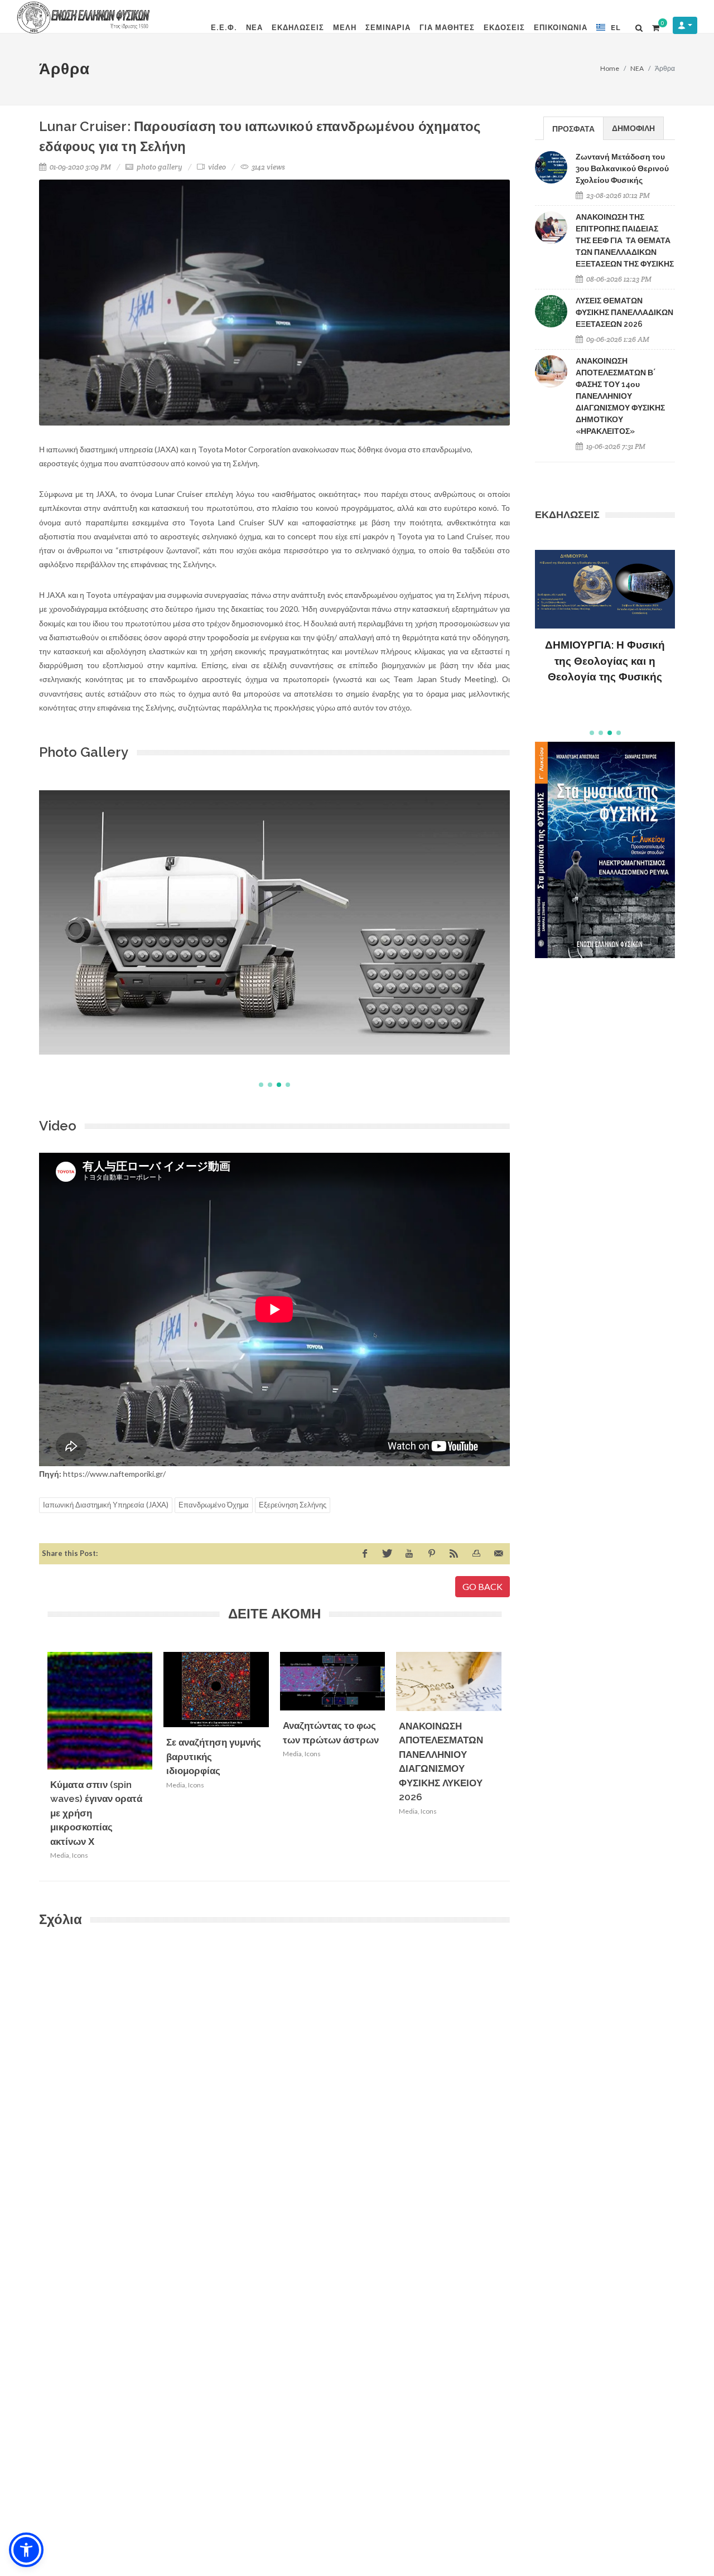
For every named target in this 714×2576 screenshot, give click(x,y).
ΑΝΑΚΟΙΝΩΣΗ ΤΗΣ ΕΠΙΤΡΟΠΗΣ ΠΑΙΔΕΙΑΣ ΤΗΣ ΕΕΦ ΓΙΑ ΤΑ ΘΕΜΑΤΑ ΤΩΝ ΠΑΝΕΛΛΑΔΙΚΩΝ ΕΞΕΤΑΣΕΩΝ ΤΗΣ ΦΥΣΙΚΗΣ (625, 240)
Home (610, 68)
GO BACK (483, 1586)
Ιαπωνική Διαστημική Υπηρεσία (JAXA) (106, 1505)
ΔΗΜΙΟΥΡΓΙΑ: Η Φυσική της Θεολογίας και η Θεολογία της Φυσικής (605, 661)
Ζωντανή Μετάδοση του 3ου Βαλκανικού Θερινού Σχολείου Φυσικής (622, 168)
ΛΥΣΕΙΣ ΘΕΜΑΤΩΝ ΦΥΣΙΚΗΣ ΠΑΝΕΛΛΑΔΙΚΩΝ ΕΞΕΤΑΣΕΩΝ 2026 (624, 312)
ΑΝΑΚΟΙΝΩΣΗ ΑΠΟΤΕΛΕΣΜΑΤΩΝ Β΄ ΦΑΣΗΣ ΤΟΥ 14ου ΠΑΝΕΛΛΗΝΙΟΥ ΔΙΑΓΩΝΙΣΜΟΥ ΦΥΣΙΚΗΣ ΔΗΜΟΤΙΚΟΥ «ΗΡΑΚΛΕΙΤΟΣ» (620, 396)
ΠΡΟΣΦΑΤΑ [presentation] (573, 129)
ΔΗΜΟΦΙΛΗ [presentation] (633, 128)
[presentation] (512, 1760)
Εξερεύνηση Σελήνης (293, 1505)
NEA (637, 68)
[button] (261, 1085)
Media (60, 1855)
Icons (80, 1855)
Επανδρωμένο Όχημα (214, 1505)
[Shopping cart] (655, 26)
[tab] (573, 128)
